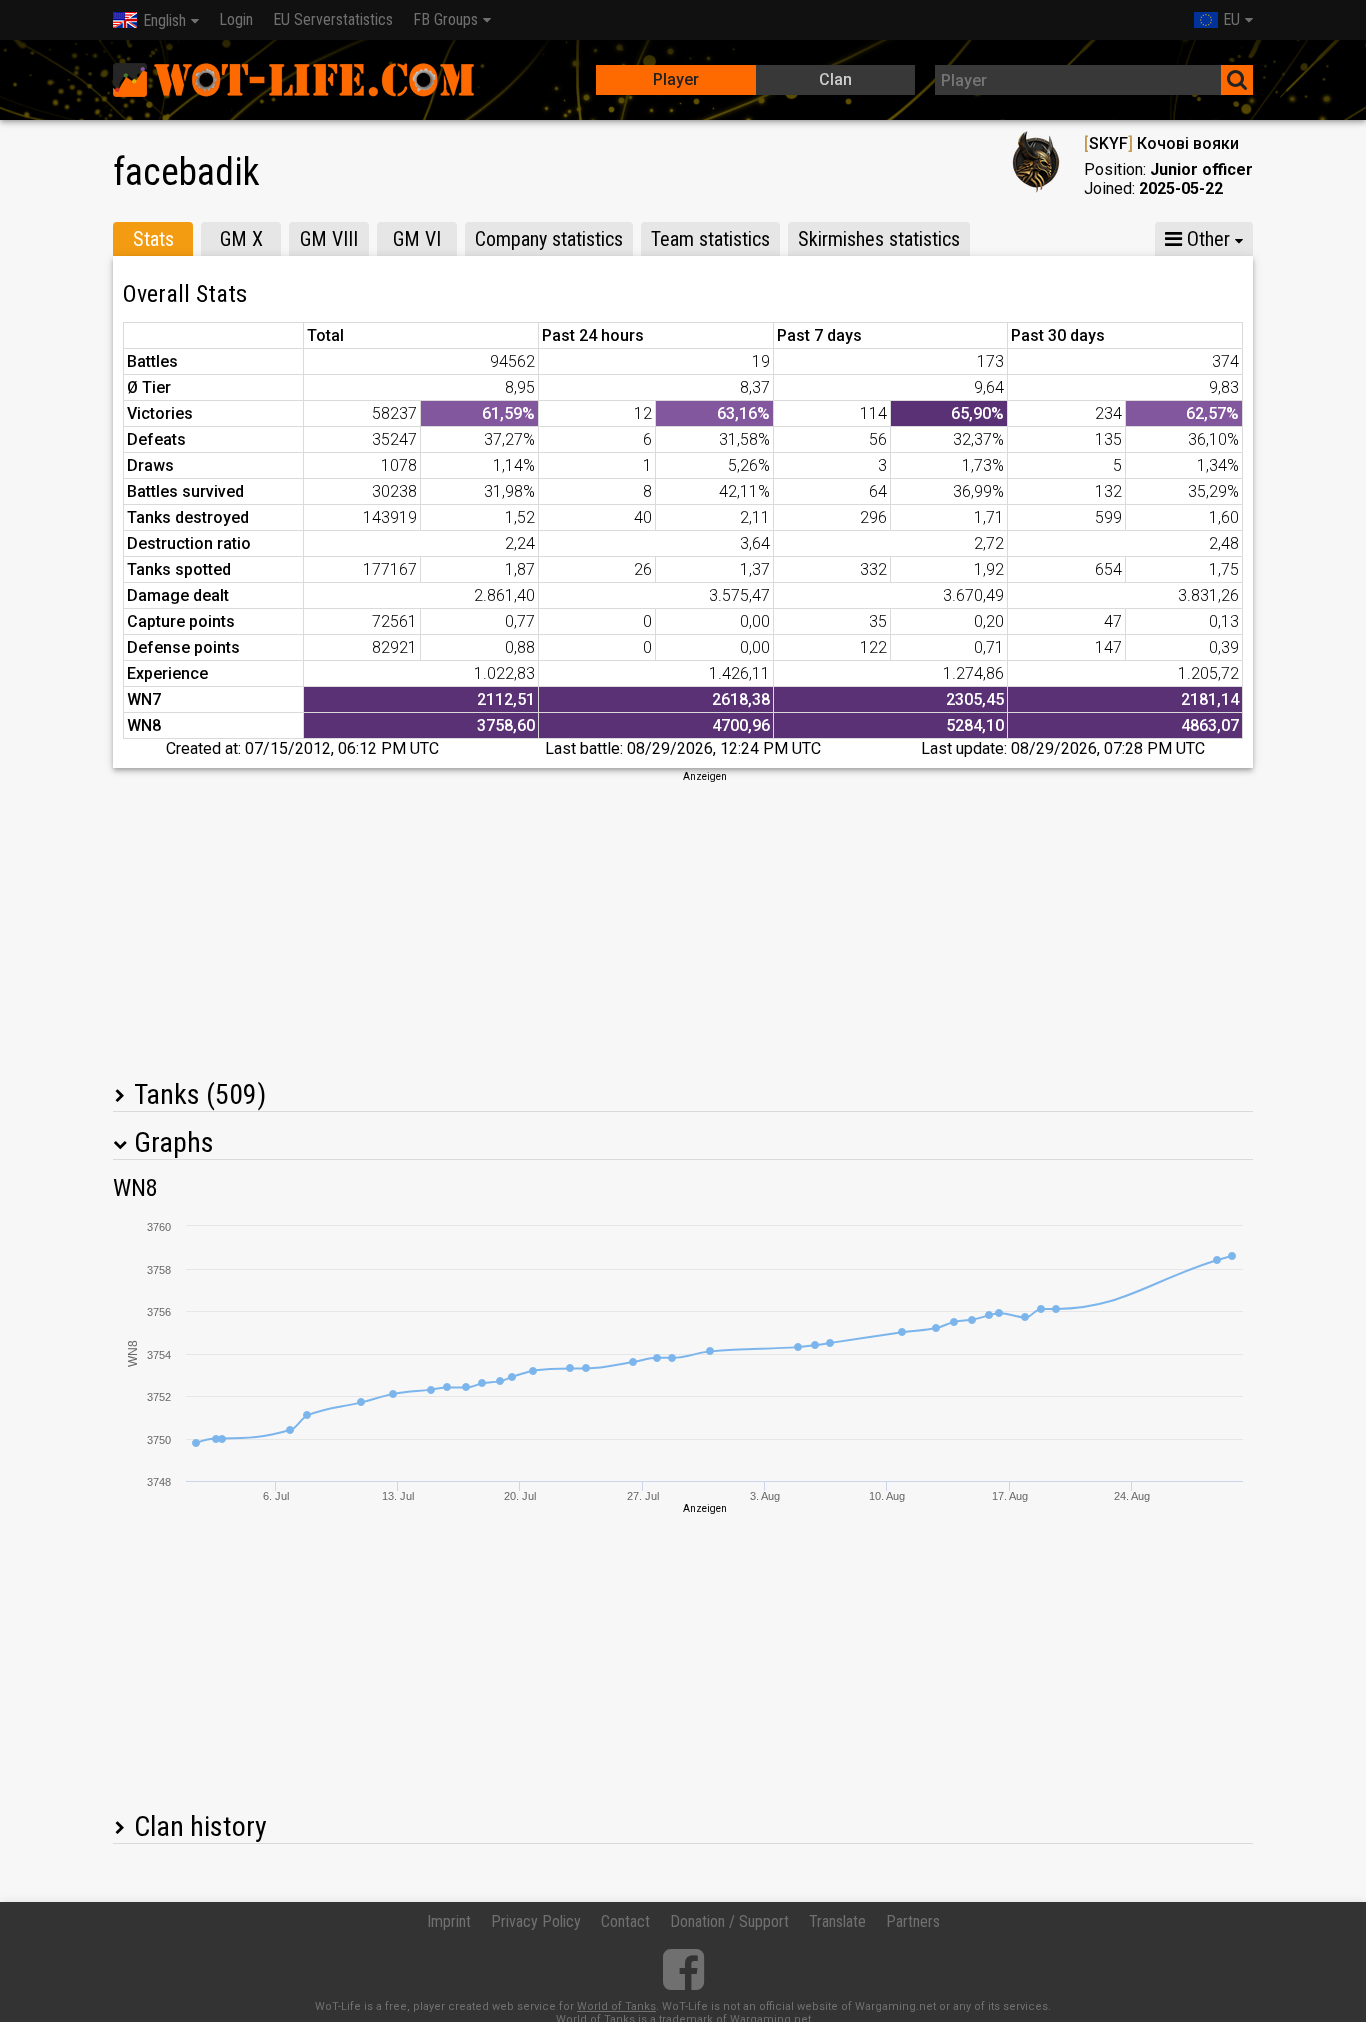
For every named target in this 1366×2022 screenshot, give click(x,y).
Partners (913, 1921)
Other (1206, 239)
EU (1231, 19)
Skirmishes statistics (879, 239)
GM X (241, 239)
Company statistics (549, 239)
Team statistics (710, 239)
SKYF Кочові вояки (1161, 143)
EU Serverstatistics (333, 19)
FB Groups (445, 19)
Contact (625, 1921)
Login (236, 19)
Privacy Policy (536, 1921)
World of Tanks (616, 2006)
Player (676, 79)
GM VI (417, 239)
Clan (835, 79)
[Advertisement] (683, 924)
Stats (153, 239)
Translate (837, 1921)
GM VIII (329, 239)
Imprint (449, 1921)
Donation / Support (729, 1921)
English (164, 20)
